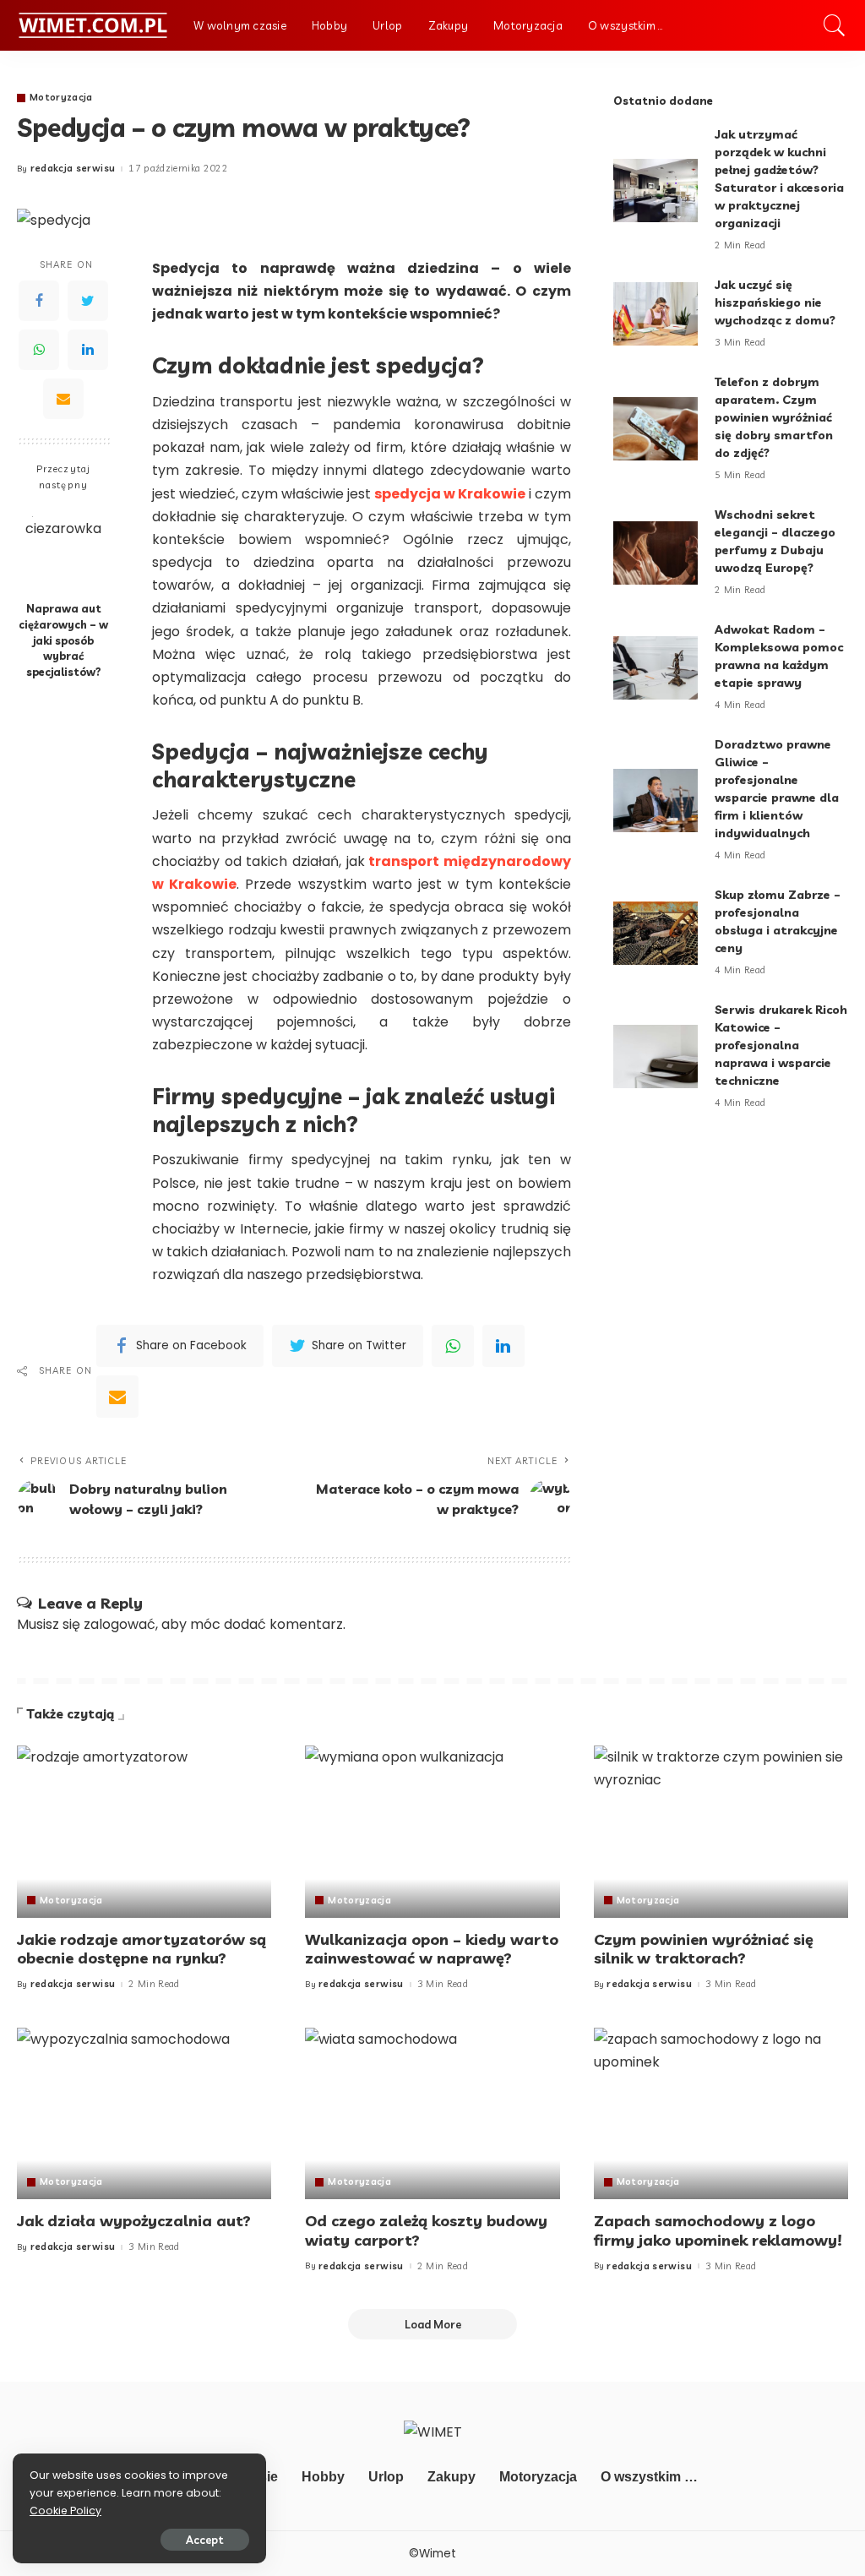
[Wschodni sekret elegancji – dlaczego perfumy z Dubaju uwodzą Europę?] (656, 553)
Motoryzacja (61, 98)
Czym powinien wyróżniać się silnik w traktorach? (704, 1949)
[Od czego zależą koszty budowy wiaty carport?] (432, 2114)
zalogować (120, 1624)
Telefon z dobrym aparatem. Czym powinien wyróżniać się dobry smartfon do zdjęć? (774, 417)
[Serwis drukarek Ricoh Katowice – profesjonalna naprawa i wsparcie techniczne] (656, 1057)
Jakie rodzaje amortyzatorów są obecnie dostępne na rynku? (141, 1949)
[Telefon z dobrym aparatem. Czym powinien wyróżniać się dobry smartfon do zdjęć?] (656, 429)
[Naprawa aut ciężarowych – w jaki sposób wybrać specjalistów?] (64, 548)
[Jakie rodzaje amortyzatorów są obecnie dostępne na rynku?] (144, 1832)
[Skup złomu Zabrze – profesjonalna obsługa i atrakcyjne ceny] (656, 933)
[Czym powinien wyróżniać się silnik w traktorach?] (721, 1832)
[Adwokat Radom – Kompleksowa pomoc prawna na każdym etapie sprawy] (656, 668)
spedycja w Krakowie (450, 494)
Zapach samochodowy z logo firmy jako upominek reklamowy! (718, 2230)
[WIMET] (92, 25)
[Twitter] (88, 301)
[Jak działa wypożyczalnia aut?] (144, 2114)
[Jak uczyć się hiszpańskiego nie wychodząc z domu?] (656, 314)
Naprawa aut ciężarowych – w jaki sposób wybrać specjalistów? (63, 640)
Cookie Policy (65, 2511)
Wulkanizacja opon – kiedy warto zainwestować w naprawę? (432, 1949)
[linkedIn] (503, 1346)
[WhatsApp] (39, 350)
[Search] (835, 25)
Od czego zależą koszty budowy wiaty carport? (426, 2230)
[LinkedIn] (88, 350)
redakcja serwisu (73, 169)
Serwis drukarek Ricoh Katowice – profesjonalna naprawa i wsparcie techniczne (781, 1045)
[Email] (63, 399)
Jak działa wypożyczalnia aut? (134, 2221)
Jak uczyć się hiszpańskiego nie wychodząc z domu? (775, 302)
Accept (205, 2540)
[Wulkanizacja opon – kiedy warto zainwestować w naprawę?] (432, 1832)
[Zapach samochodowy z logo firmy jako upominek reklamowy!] (721, 2114)
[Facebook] (39, 301)
